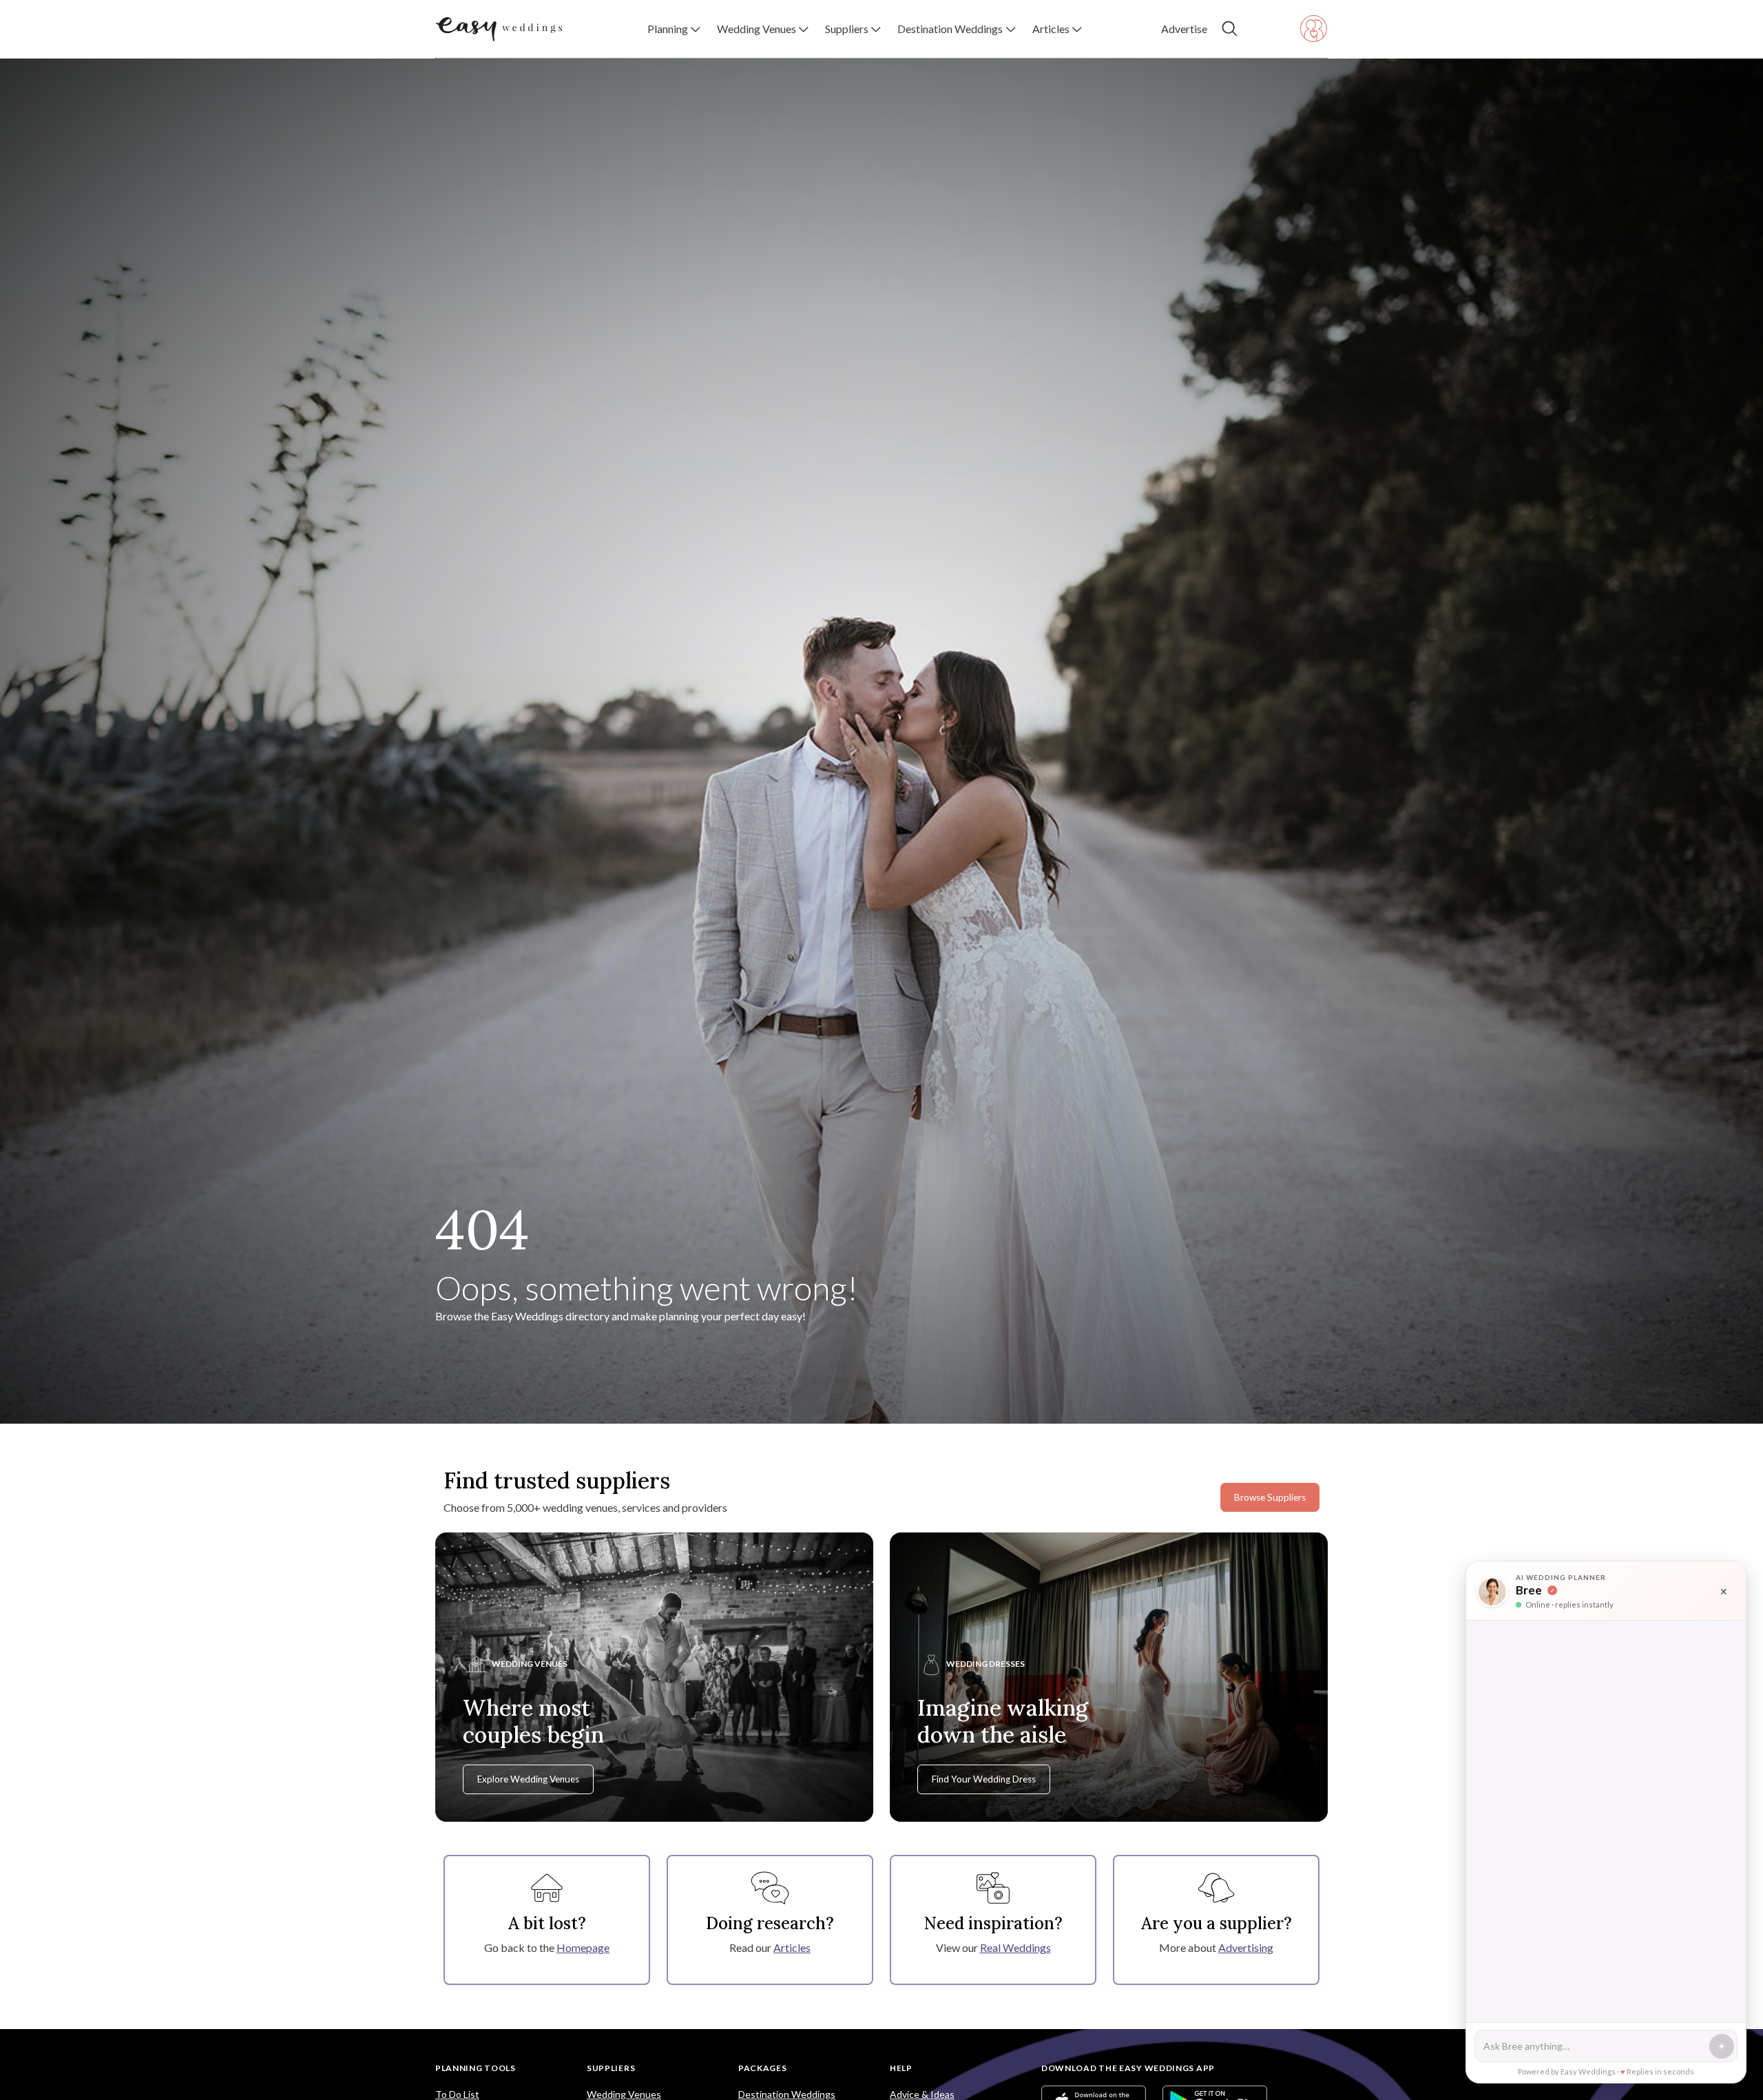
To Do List (457, 2094)
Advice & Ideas (922, 2094)
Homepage (583, 1947)
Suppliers (611, 2068)
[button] (674, 29)
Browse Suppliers (1270, 1497)
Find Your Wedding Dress (984, 1779)
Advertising (1246, 1947)
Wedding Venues (624, 2094)
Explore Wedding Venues (528, 1779)
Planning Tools (476, 2068)
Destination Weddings (787, 2094)
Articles (792, 1947)
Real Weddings (1015, 1947)
